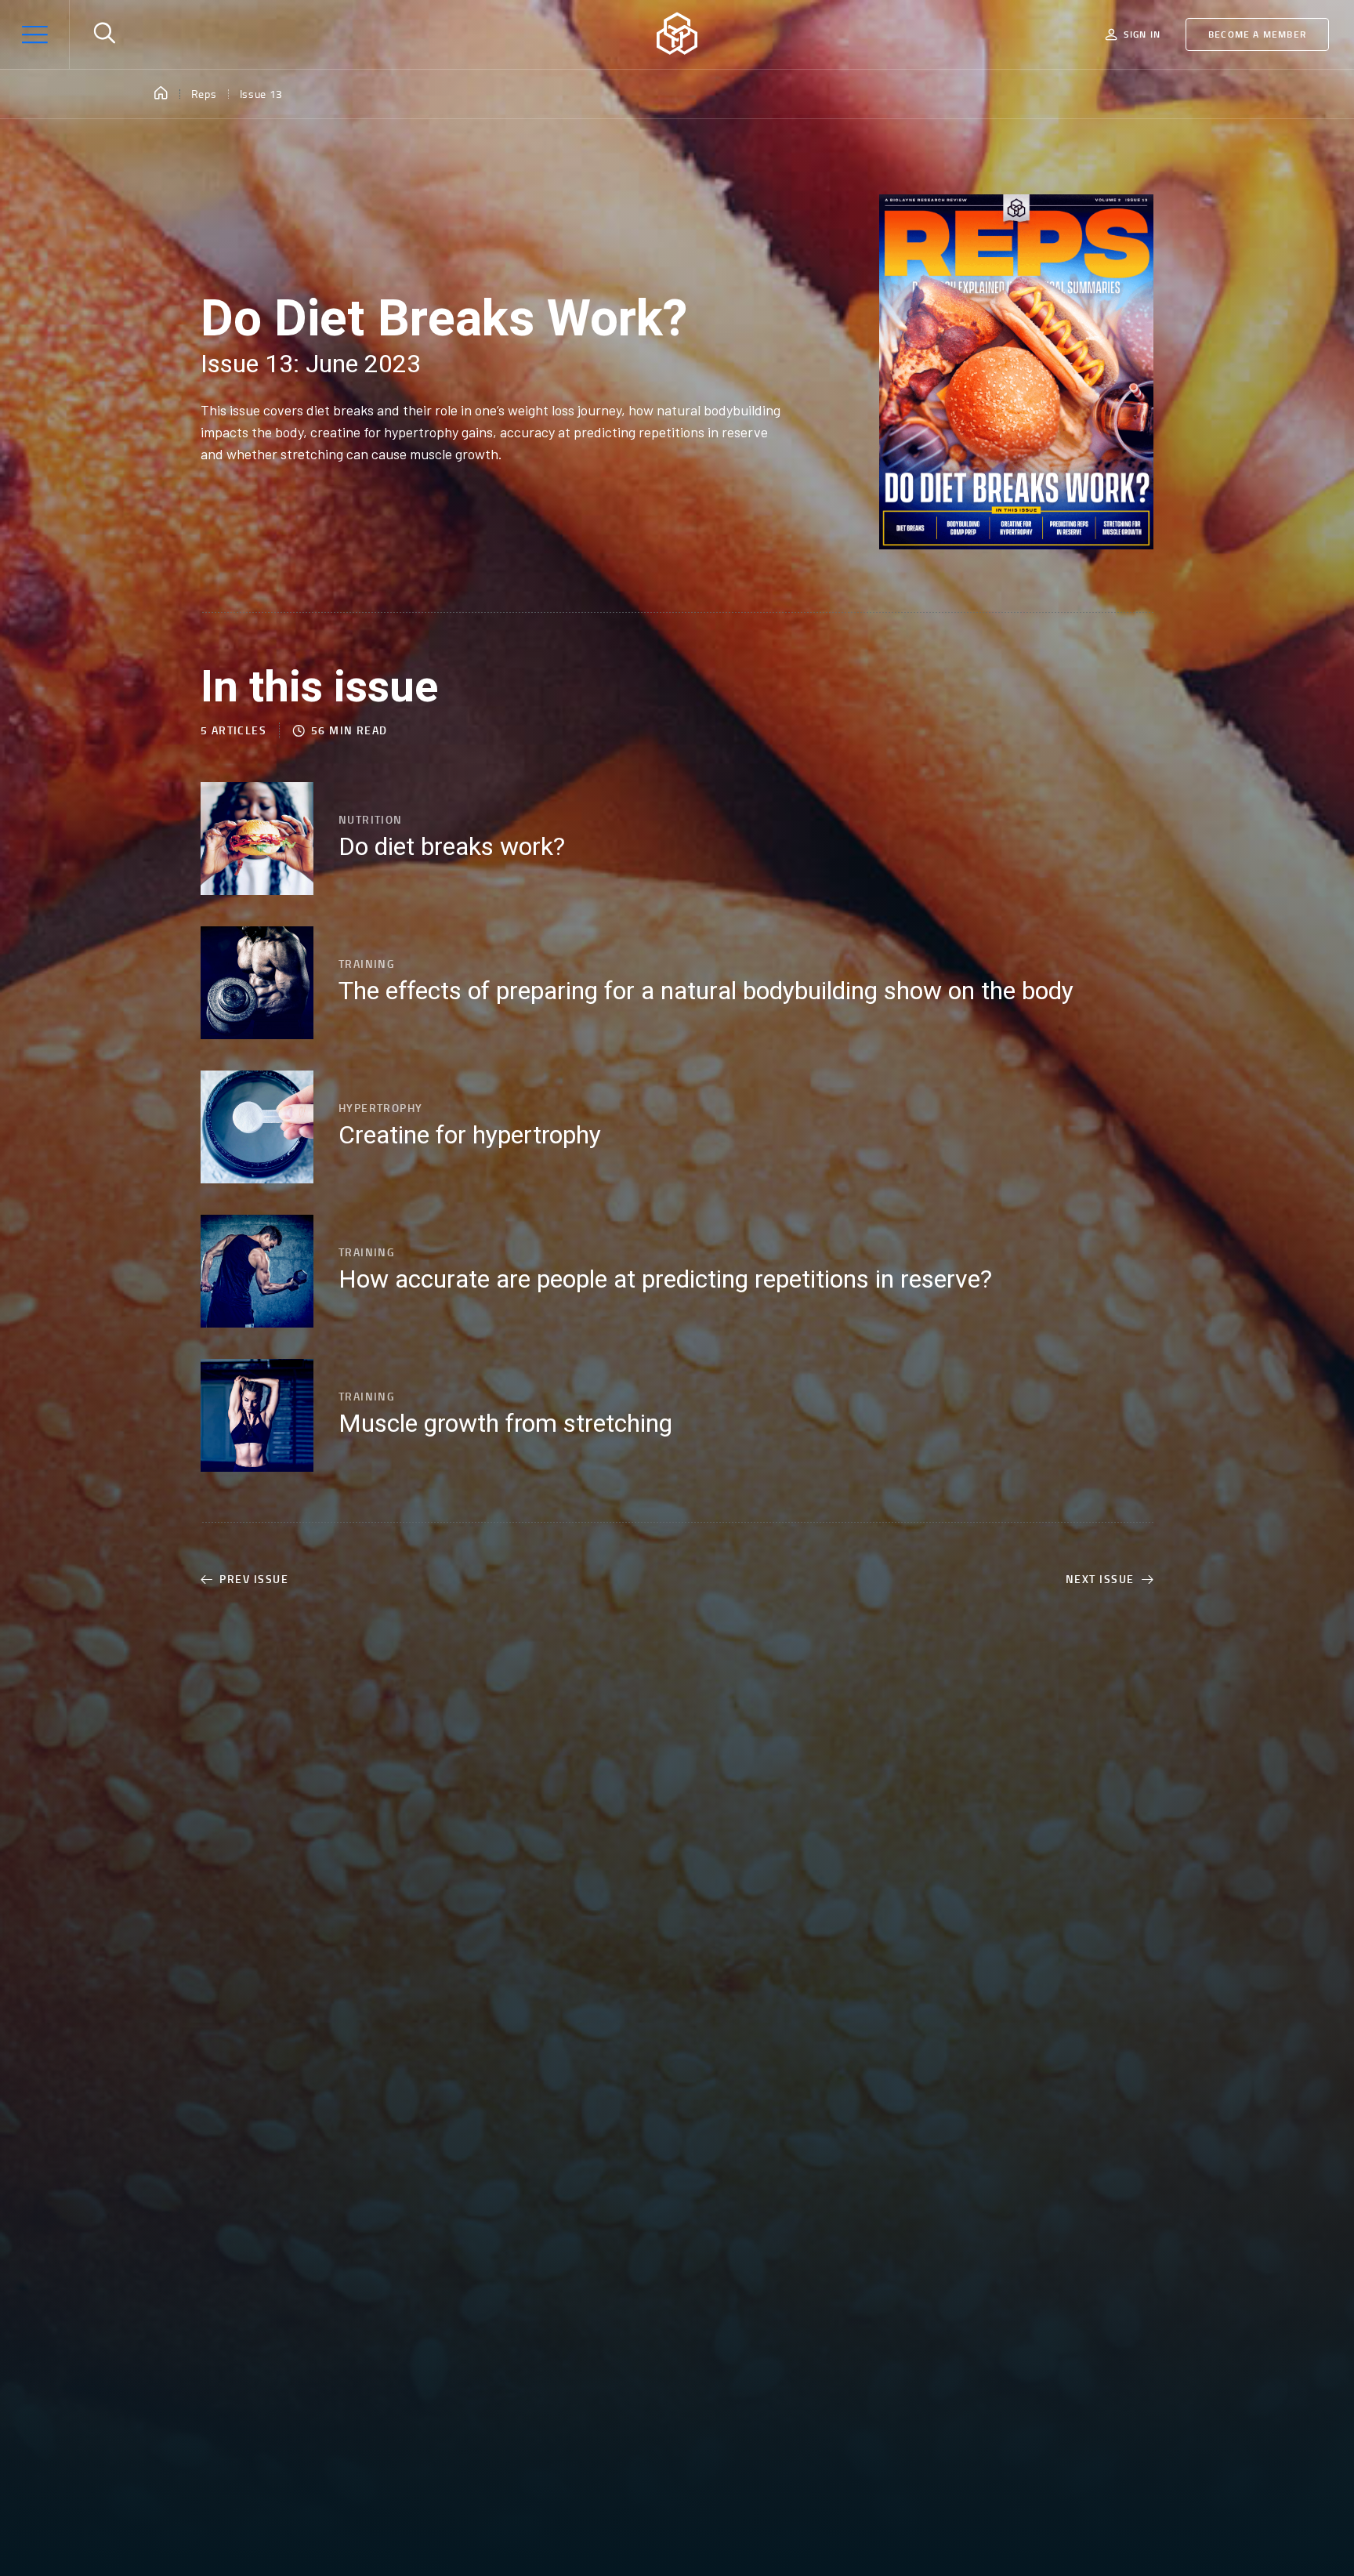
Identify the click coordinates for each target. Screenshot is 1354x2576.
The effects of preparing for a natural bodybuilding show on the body (706, 991)
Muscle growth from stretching (505, 1424)
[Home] (161, 94)
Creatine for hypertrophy (470, 1136)
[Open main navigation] (34, 34)
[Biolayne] (677, 34)
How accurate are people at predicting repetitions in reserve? (665, 1280)
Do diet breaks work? (452, 847)
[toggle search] (104, 34)
